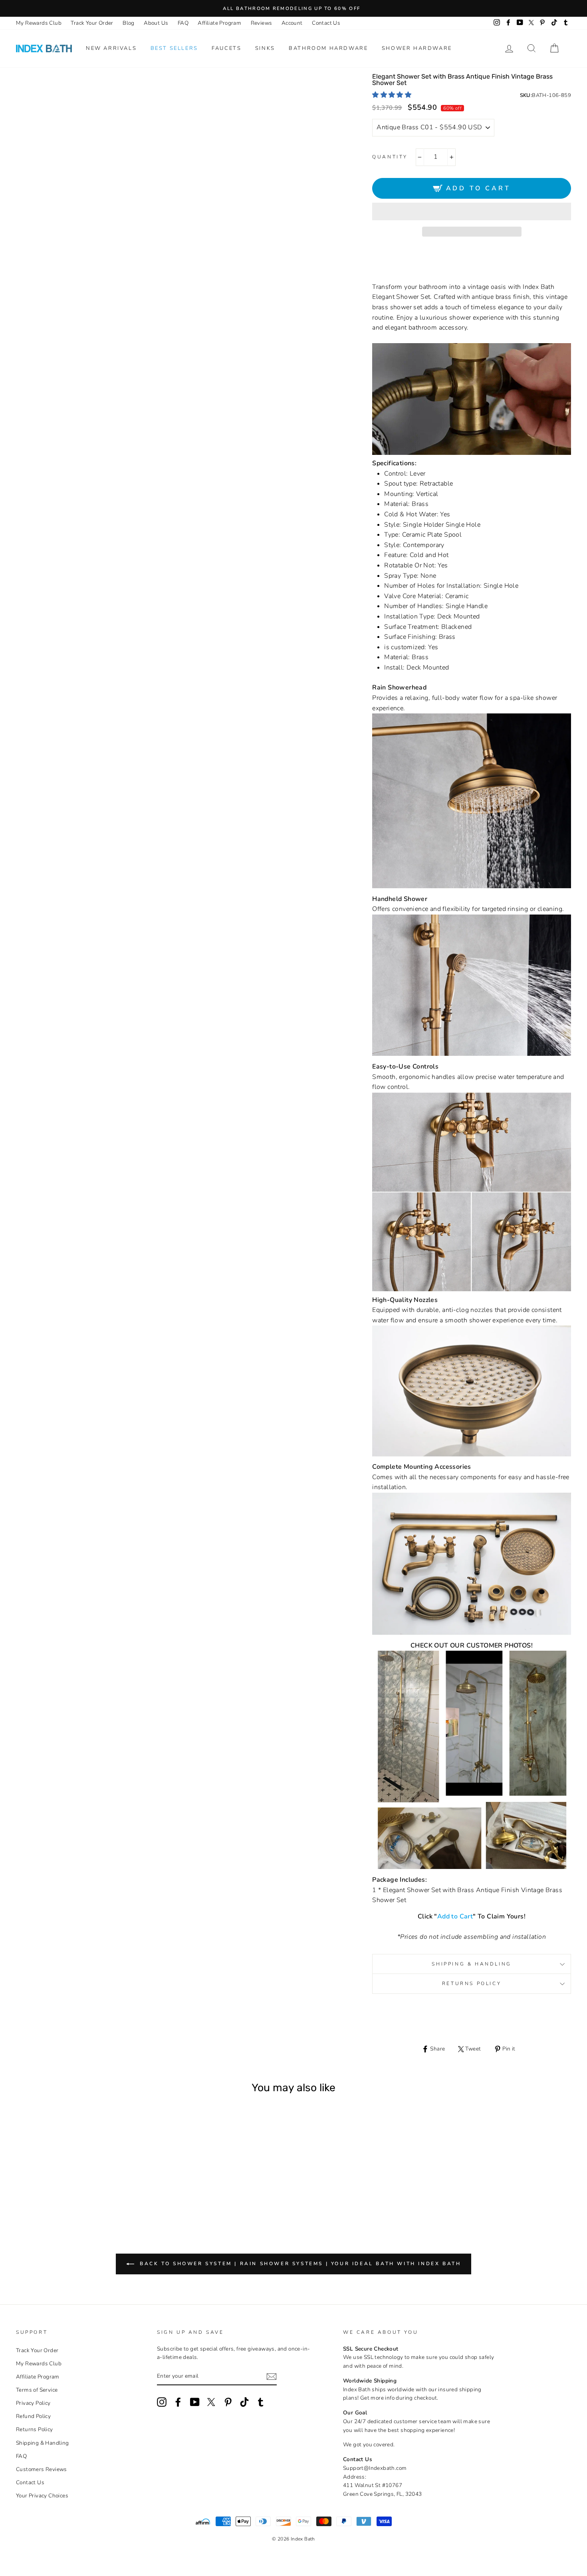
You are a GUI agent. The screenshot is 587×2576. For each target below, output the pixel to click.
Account (292, 23)
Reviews (262, 23)
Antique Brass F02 (57, 2186)
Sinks (265, 48)
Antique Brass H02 (100, 2186)
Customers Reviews (42, 2469)
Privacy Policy (33, 2403)
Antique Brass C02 (79, 2177)
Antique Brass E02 (36, 2186)
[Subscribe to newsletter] (272, 2376)
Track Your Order (92, 23)
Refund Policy (33, 2416)
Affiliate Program (219, 23)
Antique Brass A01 (25, 2177)
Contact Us (326, 23)
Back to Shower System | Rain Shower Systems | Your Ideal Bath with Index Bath (299, 2264)
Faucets (226, 48)
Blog (129, 23)
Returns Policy (472, 1983)
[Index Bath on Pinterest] (228, 2402)
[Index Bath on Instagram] (162, 2402)
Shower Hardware (417, 48)
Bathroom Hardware (328, 48)
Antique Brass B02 (57, 2177)
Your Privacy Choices (42, 2496)
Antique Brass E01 (111, 2177)
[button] (393, 95)
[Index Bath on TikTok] (244, 2402)
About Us (156, 23)
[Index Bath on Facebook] (178, 2402)
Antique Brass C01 (68, 2177)
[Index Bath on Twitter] (211, 2402)
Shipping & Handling (471, 1964)
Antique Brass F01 (47, 2186)
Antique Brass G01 (68, 2186)
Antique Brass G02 (79, 2186)
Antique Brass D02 (100, 2177)
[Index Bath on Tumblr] (261, 2402)
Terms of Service (37, 2390)
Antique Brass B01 (47, 2177)
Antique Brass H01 (90, 2186)
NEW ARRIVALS (111, 48)
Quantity (390, 157)
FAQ (183, 23)
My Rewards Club (39, 23)
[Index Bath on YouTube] (195, 2402)
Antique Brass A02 (36, 2177)
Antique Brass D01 (90, 2177)
